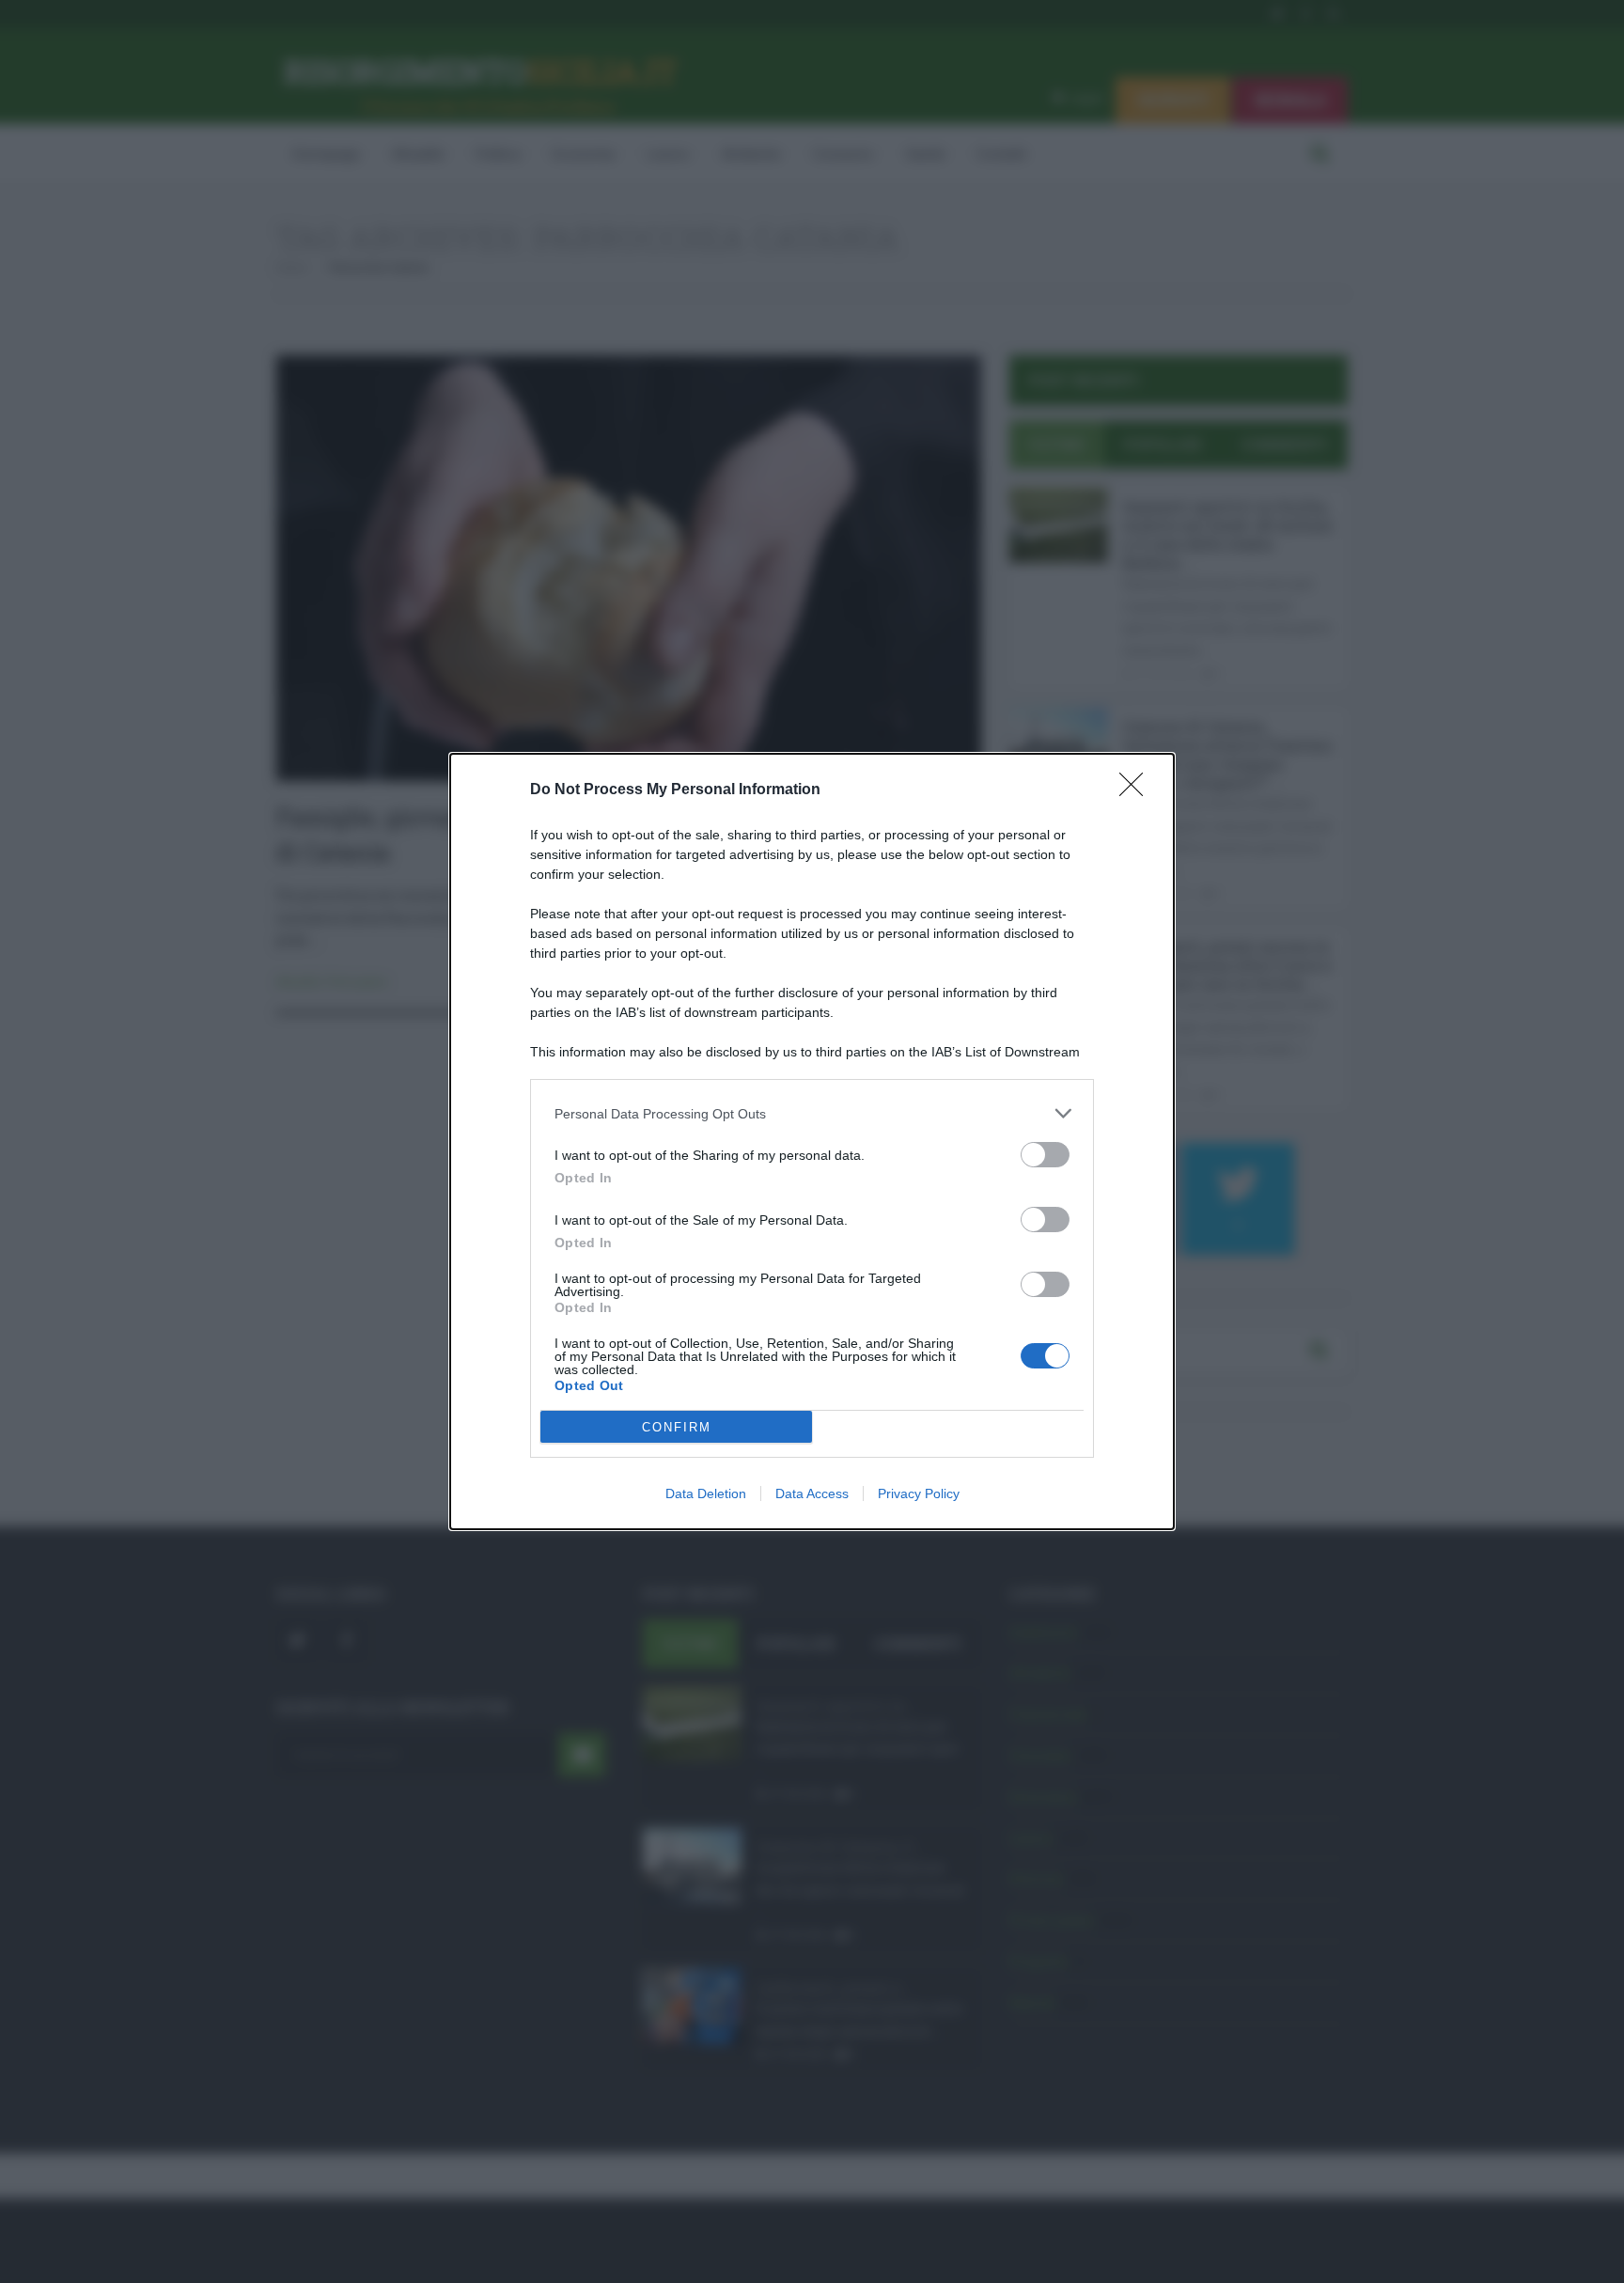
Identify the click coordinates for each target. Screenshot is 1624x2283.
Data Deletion (706, 1493)
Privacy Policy (919, 1493)
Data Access (812, 1493)
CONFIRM (677, 1427)
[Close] (1137, 790)
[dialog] (812, 1141)
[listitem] (812, 1113)
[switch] (1045, 1155)
